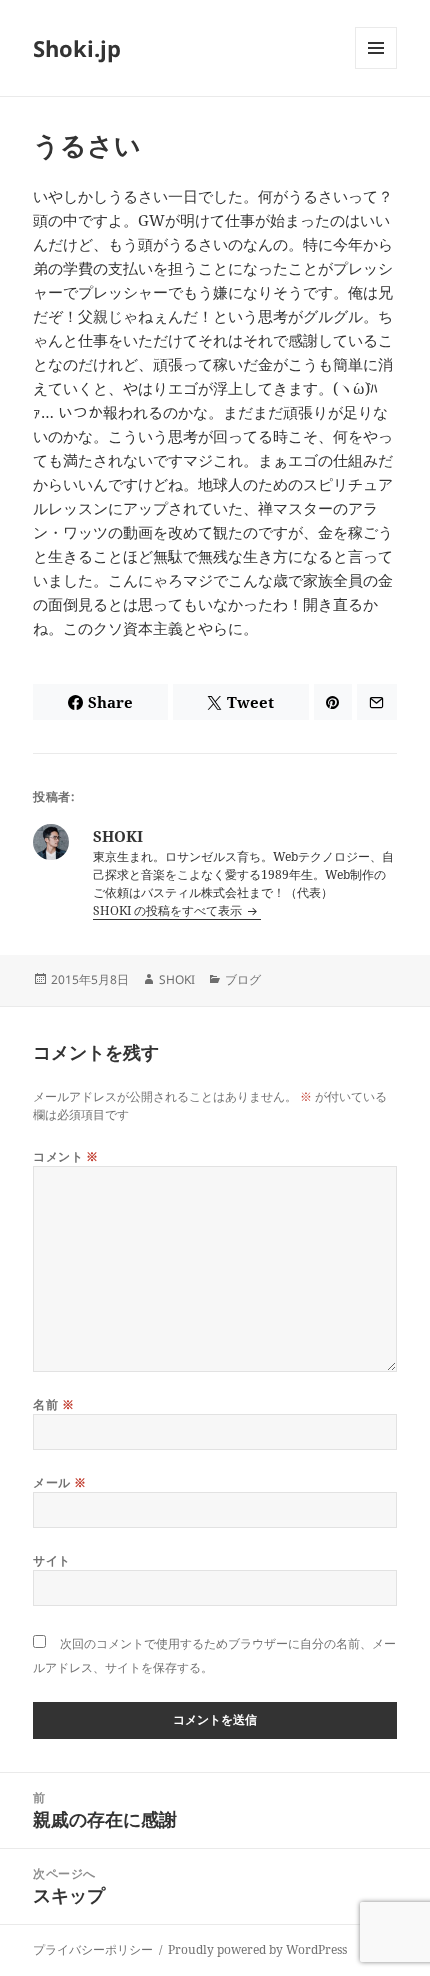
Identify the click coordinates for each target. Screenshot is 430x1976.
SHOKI (177, 979)
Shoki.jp (77, 48)
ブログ (243, 979)
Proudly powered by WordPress (257, 1949)
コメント (66, 1156)
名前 (53, 1404)
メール (59, 1482)
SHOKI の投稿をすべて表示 (169, 910)
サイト (51, 1560)
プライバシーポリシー (93, 1949)
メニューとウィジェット (376, 68)
